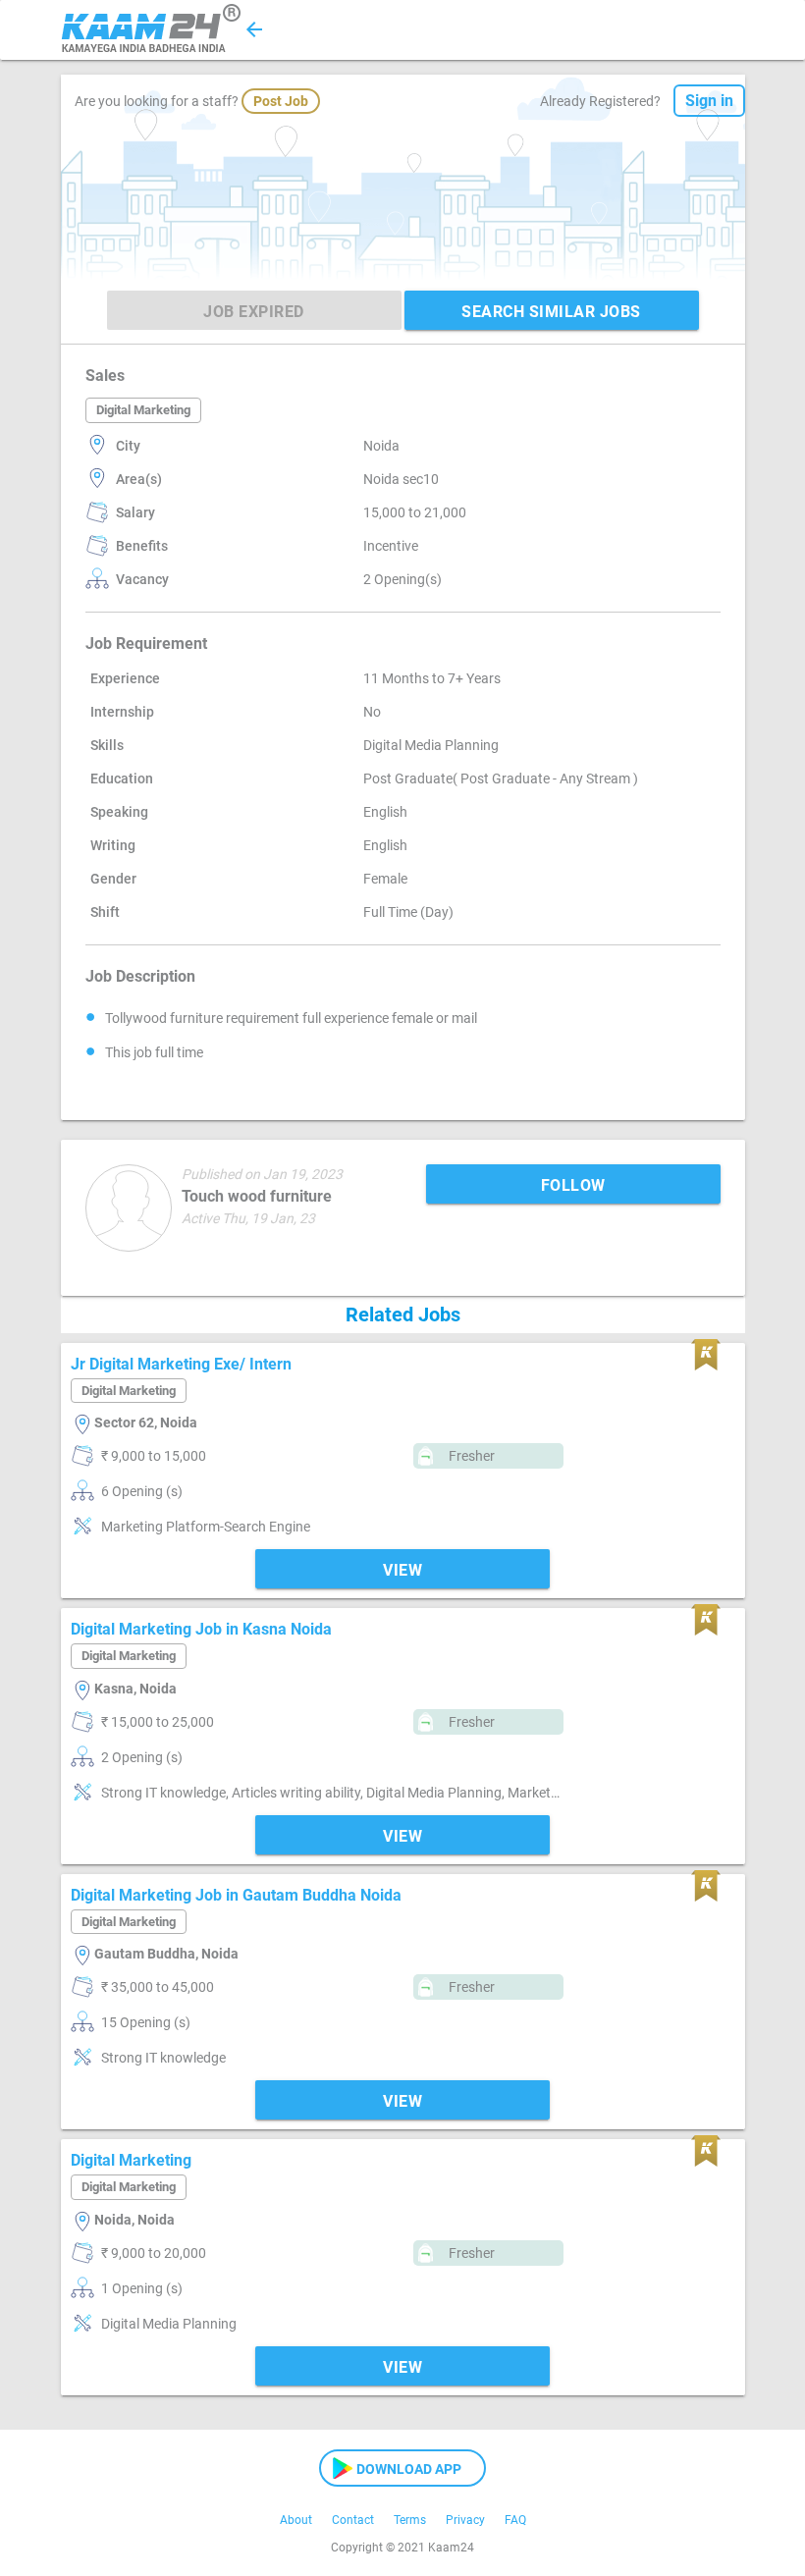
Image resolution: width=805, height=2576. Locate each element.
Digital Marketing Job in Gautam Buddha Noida (236, 1895)
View (402, 1570)
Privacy (465, 2520)
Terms (410, 2520)
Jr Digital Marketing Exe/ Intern (181, 1364)
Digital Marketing (131, 2160)
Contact (353, 2520)
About (296, 2520)
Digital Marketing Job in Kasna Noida (201, 1629)
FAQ (515, 2520)
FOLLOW (573, 1185)
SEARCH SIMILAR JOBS (551, 312)
